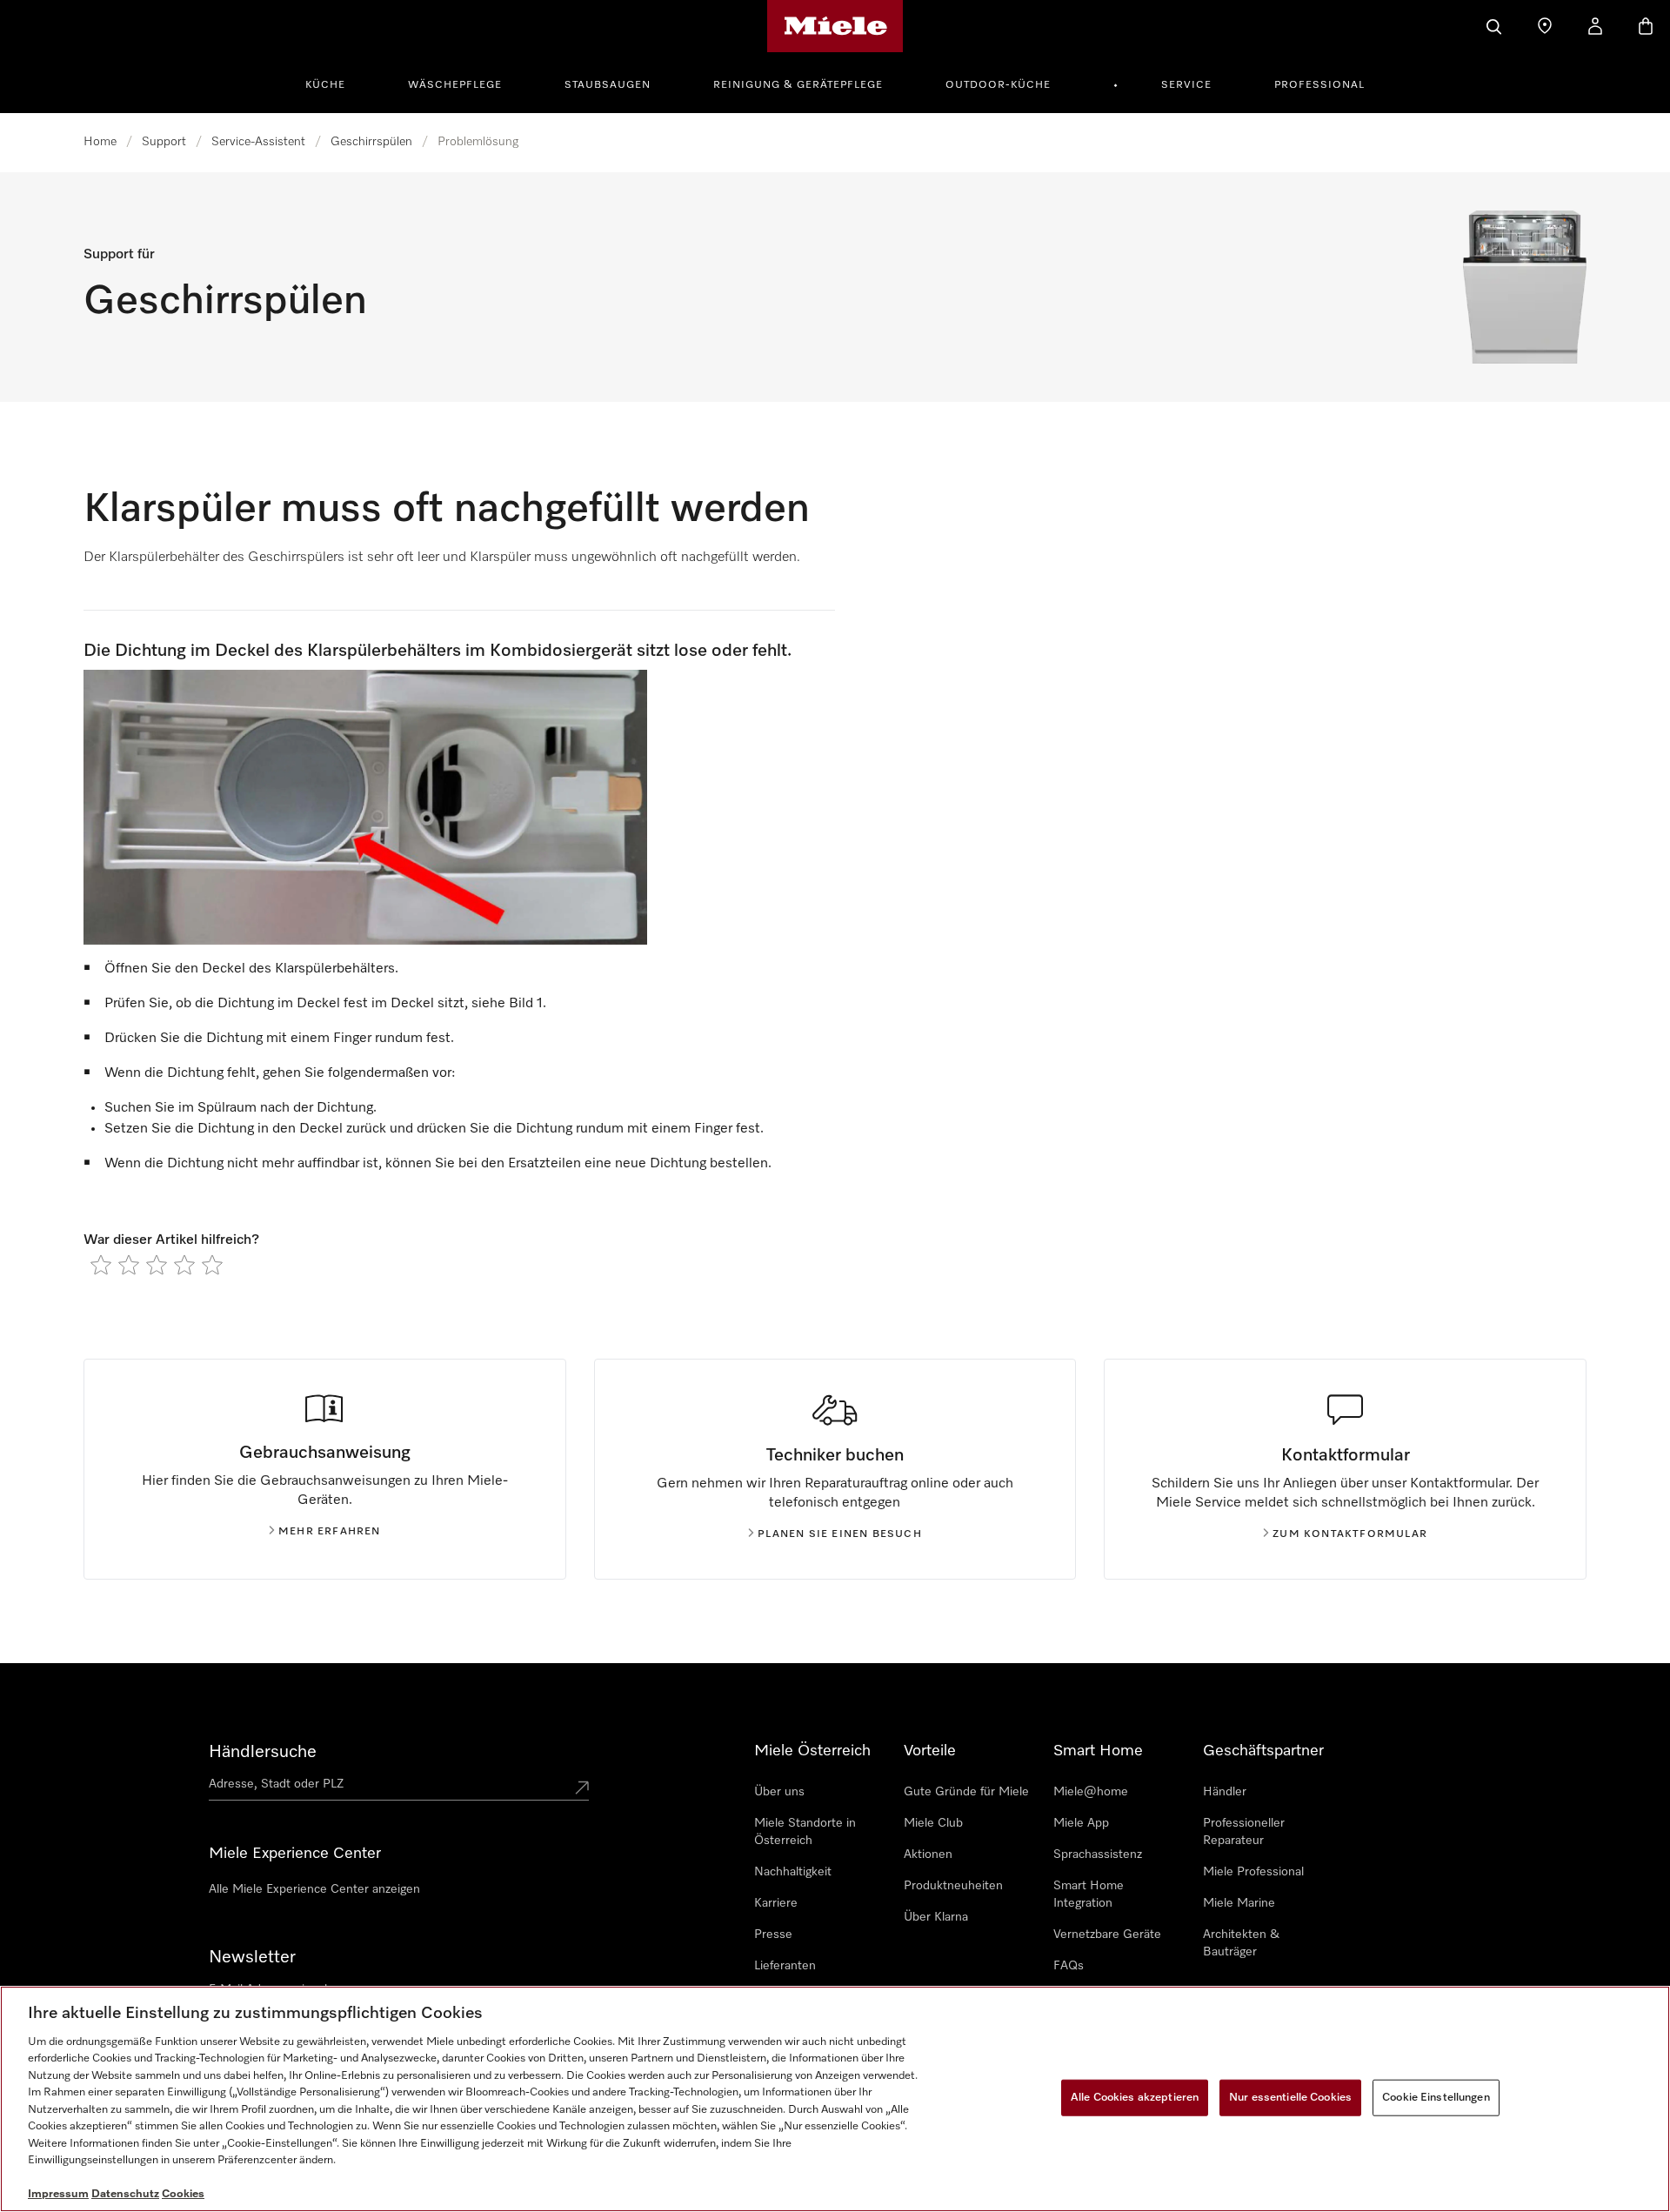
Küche (325, 85)
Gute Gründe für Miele (966, 1792)
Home (100, 142)
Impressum (58, 2194)
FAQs (1069, 1966)
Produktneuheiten (953, 1886)
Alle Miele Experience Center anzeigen (314, 1889)
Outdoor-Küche (998, 85)
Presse (773, 1935)
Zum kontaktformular (1350, 1534)
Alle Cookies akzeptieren (1135, 2098)
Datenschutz (125, 2194)
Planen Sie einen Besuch (840, 1534)
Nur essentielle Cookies (1290, 2098)
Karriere (776, 1903)
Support (164, 142)
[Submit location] (582, 1788)
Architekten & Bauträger (1241, 1943)
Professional (1319, 85)
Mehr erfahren (330, 1532)
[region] (835, 2099)
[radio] (101, 1265)
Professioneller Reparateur (1244, 1832)
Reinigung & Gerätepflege (798, 85)
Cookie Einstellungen (1436, 2098)
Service (1186, 85)
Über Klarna (936, 1917)
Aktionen (928, 1854)
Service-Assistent (258, 142)
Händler (1225, 1792)
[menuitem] (335, 83)
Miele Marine (1239, 1903)
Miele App (1081, 1823)
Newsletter (252, 1957)
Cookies (183, 2194)
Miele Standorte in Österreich (805, 1832)
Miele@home (1091, 1792)
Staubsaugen (608, 85)
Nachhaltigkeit (793, 1872)
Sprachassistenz (1098, 1854)
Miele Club (933, 1823)
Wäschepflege (455, 85)
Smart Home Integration (1089, 1895)
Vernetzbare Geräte (1107, 1935)
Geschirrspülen (371, 142)
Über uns (779, 1792)
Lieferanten (785, 1966)
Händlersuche (263, 1752)
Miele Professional (1253, 1872)
